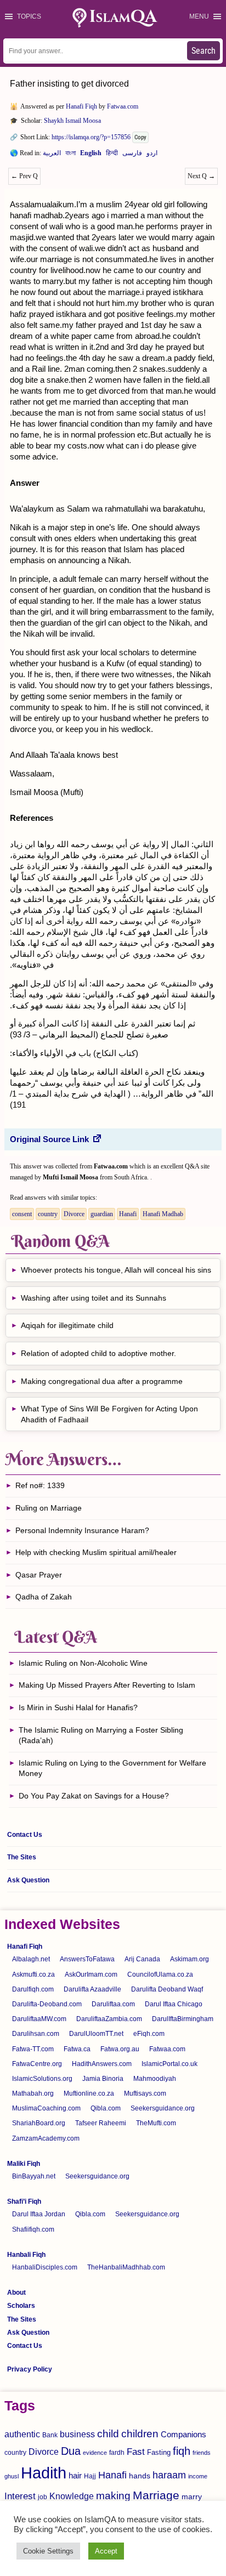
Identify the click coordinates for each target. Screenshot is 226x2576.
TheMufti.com (156, 2123)
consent (22, 1214)
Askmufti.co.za (33, 1974)
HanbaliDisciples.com (45, 2267)
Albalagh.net (31, 1959)
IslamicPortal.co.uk (169, 2064)
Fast (136, 2452)
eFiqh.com (149, 2034)
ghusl (12, 2476)
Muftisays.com (145, 2093)
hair (75, 2475)
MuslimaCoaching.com (46, 2108)
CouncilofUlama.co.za (160, 1974)
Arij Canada (142, 1959)
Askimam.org (190, 1959)
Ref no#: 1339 (40, 1485)
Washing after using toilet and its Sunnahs (94, 1298)
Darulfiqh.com (33, 1989)
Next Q (201, 176)
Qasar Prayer (39, 1575)
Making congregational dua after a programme (102, 1381)
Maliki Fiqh (24, 2164)
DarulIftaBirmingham (183, 2019)
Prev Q (24, 176)
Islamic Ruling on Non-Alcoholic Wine (83, 1663)
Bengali (70, 155)
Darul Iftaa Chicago (174, 2004)
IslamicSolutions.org (42, 2079)
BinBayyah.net (34, 2176)
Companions (183, 2434)
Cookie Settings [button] (48, 2551)
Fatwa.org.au (120, 2049)
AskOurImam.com (91, 1974)
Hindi (112, 155)
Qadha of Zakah (44, 1597)
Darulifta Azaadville (92, 1989)
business (77, 2434)
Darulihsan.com (36, 2034)
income (198, 2476)
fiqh (182, 2451)
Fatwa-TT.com (33, 2049)
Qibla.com (106, 2108)
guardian (102, 1214)
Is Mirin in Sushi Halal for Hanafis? (78, 1707)
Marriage (156, 2495)
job (43, 2497)
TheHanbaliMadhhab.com (126, 2267)
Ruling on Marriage (49, 1508)
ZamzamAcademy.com (46, 2138)
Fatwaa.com (123, 106)
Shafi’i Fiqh (24, 2201)
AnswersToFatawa (87, 1959)
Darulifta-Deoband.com (47, 2004)
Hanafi (128, 1214)
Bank (50, 2435)
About (16, 2293)
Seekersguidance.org (163, 2108)
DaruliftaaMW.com (39, 2019)
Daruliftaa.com (113, 2004)
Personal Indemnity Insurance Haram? (82, 1530)
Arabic (52, 155)
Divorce (74, 1214)
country (48, 1214)
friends (202, 2453)
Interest (20, 2496)
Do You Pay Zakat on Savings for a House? (94, 1796)
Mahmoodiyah (155, 2079)
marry (192, 2496)
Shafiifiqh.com (33, 2229)
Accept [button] (106, 2551)
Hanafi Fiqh (81, 106)
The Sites (22, 1857)
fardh (117, 2453)
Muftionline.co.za (89, 2093)
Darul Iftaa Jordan (39, 2214)
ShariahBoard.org (39, 2123)
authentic (22, 2434)
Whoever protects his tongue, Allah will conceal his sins (116, 1270)
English (91, 155)
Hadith (44, 2473)
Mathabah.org (33, 2093)
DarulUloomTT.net (96, 2034)
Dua (71, 2451)
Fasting (159, 2452)
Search (204, 51)
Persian (132, 155)
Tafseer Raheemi (101, 2123)
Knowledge (72, 2496)
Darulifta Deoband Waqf (167, 1989)
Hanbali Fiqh (26, 2255)
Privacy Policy (30, 2369)
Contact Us (25, 1835)
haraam (169, 2475)
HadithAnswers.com (102, 2064)
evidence (95, 2453)
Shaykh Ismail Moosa (72, 121)
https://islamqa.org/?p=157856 (91, 137)
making (113, 2496)
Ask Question (28, 1880)
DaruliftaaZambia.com (109, 2019)
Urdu (152, 155)
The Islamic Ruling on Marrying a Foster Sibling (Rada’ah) (101, 1735)
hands (140, 2476)
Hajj (90, 2476)
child (108, 2434)
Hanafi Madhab (163, 1214)
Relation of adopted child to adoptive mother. (98, 1353)
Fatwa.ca (77, 2049)
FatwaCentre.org (37, 2064)
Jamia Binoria (103, 2079)
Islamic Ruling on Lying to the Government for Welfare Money (112, 1768)
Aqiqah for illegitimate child (67, 1325)
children (140, 2434)
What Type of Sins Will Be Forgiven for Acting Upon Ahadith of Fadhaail (109, 1414)
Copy (140, 137)
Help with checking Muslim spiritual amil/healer (96, 1552)
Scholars (21, 2306)
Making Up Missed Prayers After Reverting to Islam (107, 1685)
